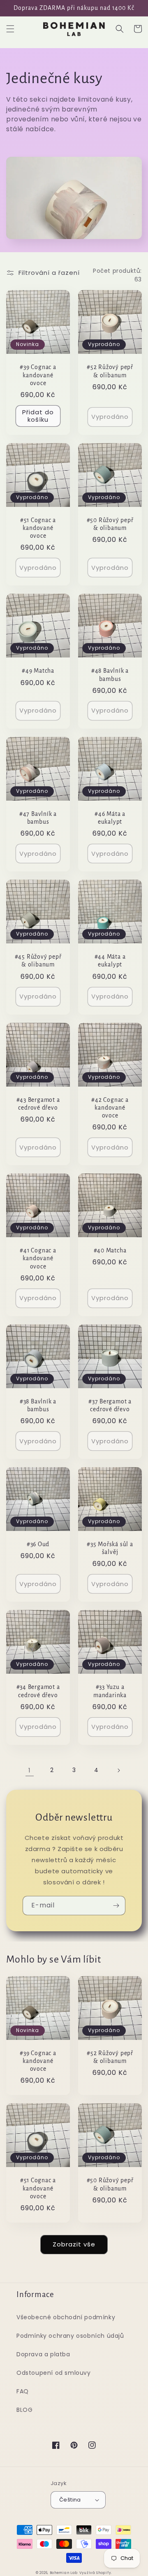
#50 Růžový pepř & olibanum (110, 524)
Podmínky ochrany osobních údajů (70, 2336)
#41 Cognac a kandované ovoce (38, 1258)
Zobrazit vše (74, 2244)
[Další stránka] (118, 1770)
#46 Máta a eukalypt (110, 818)
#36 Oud (38, 1544)
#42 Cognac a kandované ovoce (110, 1108)
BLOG (24, 2410)
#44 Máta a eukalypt (110, 961)
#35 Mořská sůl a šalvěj (110, 1548)
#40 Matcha (110, 1251)
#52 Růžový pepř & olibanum (110, 371)
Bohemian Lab (64, 2573)
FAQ (23, 2391)
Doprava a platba (43, 2354)
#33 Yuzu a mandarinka (110, 1691)
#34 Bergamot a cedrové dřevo (38, 1691)
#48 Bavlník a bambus (110, 675)
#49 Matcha (38, 671)
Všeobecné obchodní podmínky (66, 2317)
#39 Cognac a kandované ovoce (38, 375)
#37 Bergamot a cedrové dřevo (110, 1405)
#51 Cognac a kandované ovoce (38, 528)
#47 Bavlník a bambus (38, 818)
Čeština (70, 2500)
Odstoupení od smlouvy (54, 2373)
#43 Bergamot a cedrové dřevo (38, 1104)
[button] (10, 29)
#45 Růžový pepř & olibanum (38, 961)
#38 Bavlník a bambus (38, 1405)
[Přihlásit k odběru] (116, 1906)
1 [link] (30, 1770)
